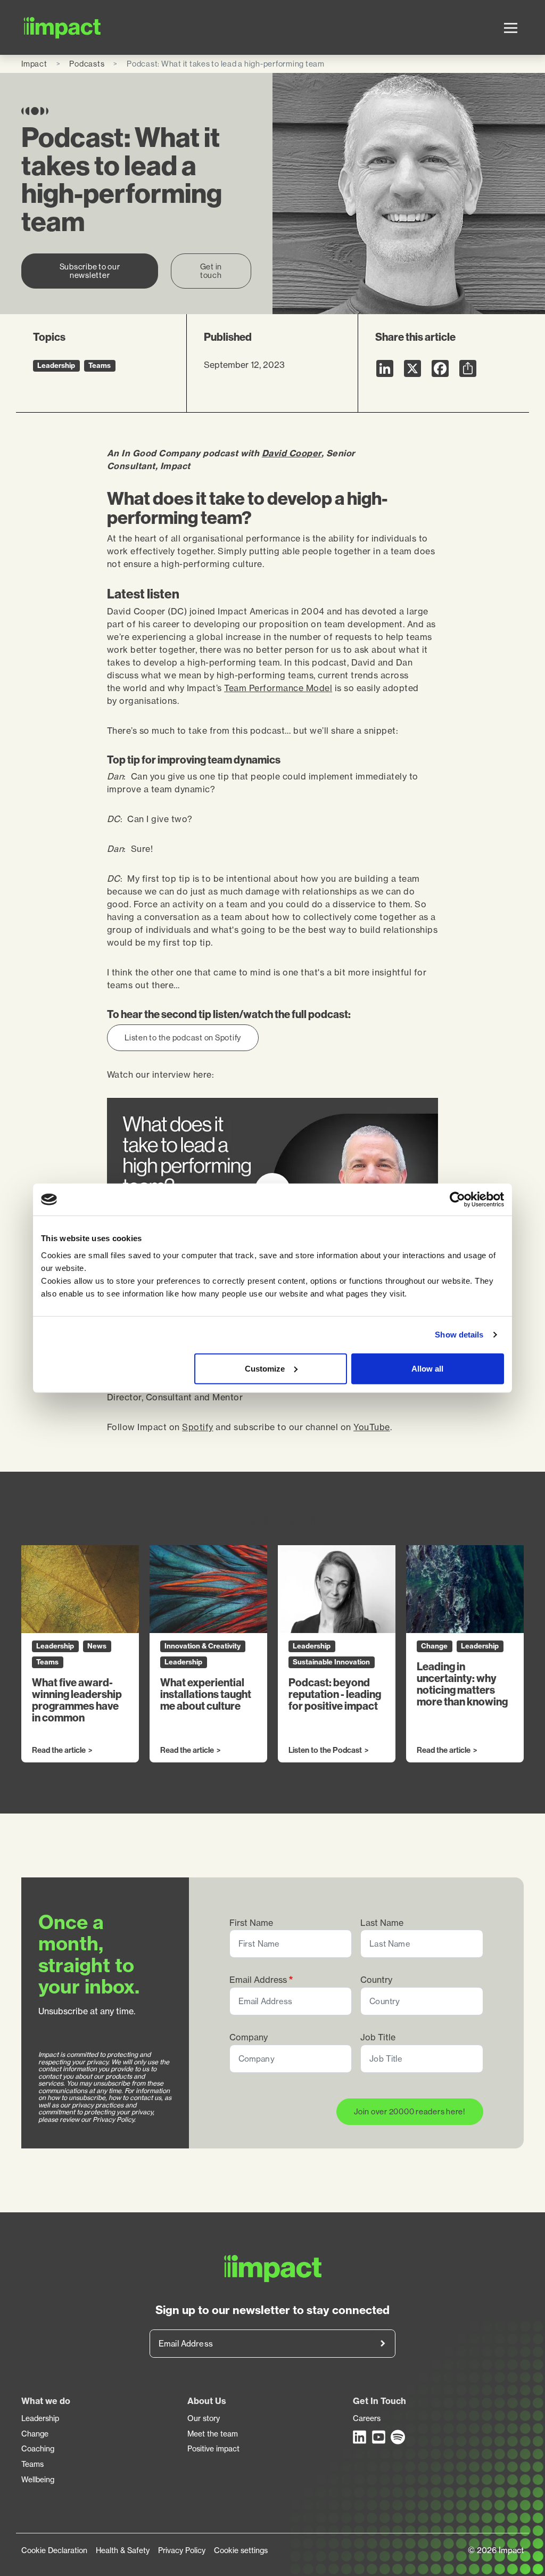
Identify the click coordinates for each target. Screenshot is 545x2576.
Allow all (427, 1368)
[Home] (63, 27)
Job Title (378, 2037)
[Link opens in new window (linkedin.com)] (360, 2437)
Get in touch (211, 271)
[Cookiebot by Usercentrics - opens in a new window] (457, 1200)
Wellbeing (38, 2480)
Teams (32, 2464)
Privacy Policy (182, 2550)
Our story (204, 2418)
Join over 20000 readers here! (410, 2111)
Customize (265, 1368)
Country (376, 1980)
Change (35, 2434)
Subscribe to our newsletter (90, 271)
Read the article (59, 1751)
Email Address (258, 1980)
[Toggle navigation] (511, 28)
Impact (34, 64)
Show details (459, 1335)
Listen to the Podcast (325, 1751)
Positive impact (213, 2449)
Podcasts (87, 64)
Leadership (40, 2418)
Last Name (382, 1923)
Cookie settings (241, 2550)
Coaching (38, 2449)
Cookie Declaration (54, 2550)
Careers (367, 2418)
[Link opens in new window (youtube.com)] (379, 2437)
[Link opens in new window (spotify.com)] (398, 2437)
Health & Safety (123, 2550)
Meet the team (213, 2434)
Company (249, 2037)
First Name (251, 1923)
